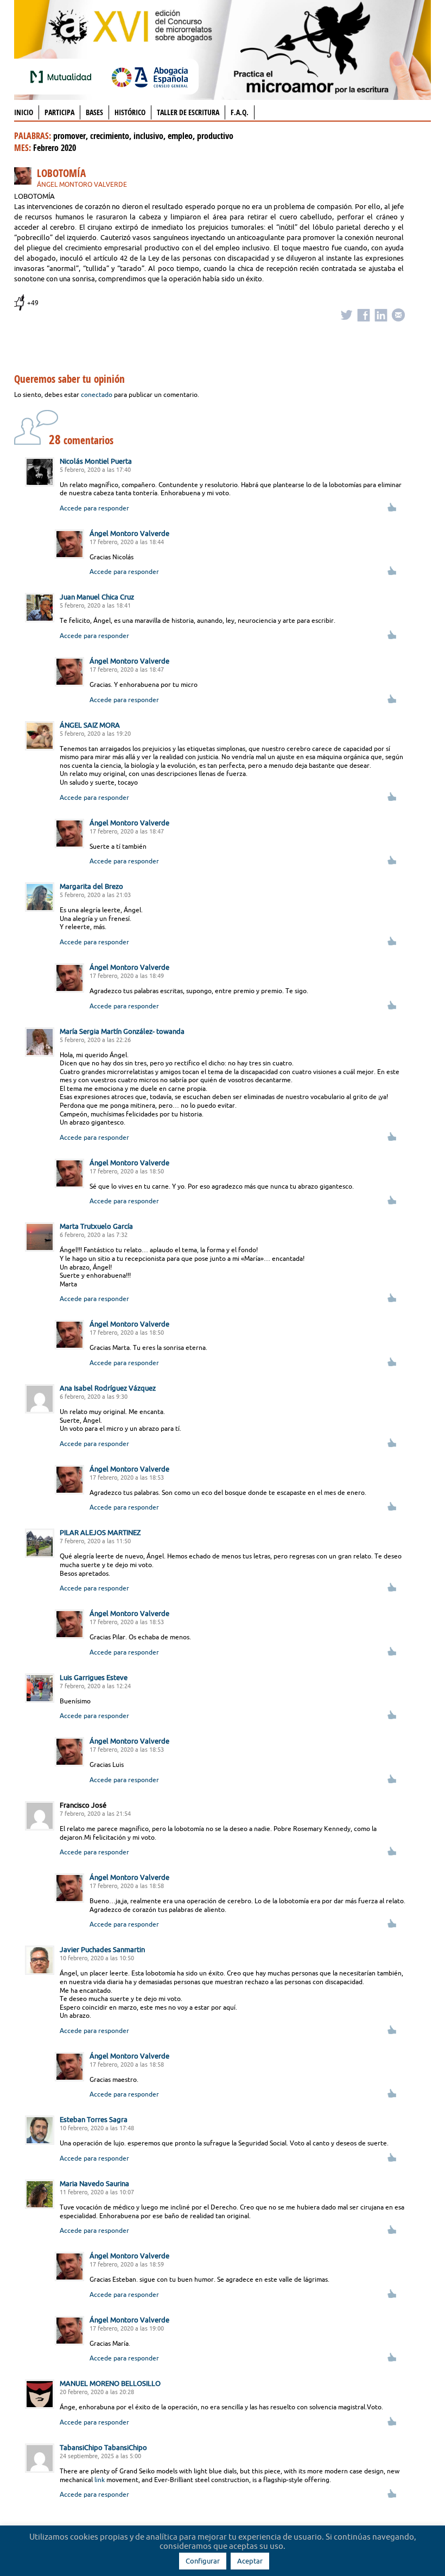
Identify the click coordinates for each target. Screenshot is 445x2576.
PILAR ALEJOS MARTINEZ (100, 1532)
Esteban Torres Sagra (94, 2119)
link (100, 2480)
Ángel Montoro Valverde (82, 184)
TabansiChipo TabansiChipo (103, 2447)
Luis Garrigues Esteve (94, 1677)
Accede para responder (94, 508)
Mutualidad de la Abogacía (63, 77)
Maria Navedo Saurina (94, 2183)
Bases (94, 112)
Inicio (24, 112)
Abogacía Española (150, 77)
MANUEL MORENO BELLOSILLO (110, 2383)
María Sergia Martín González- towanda (122, 1031)
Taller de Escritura (188, 112)
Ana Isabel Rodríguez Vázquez (108, 1388)
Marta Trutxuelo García (96, 1226)
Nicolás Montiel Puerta (96, 461)
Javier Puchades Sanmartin (102, 1949)
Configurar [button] (203, 2561)
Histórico (130, 112)
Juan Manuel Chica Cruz (97, 597)
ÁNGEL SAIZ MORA (90, 725)
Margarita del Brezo (91, 886)
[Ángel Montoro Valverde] (26, 178)
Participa (59, 112)
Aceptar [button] (250, 2561)
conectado (97, 394)
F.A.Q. (240, 112)
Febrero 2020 (55, 148)
